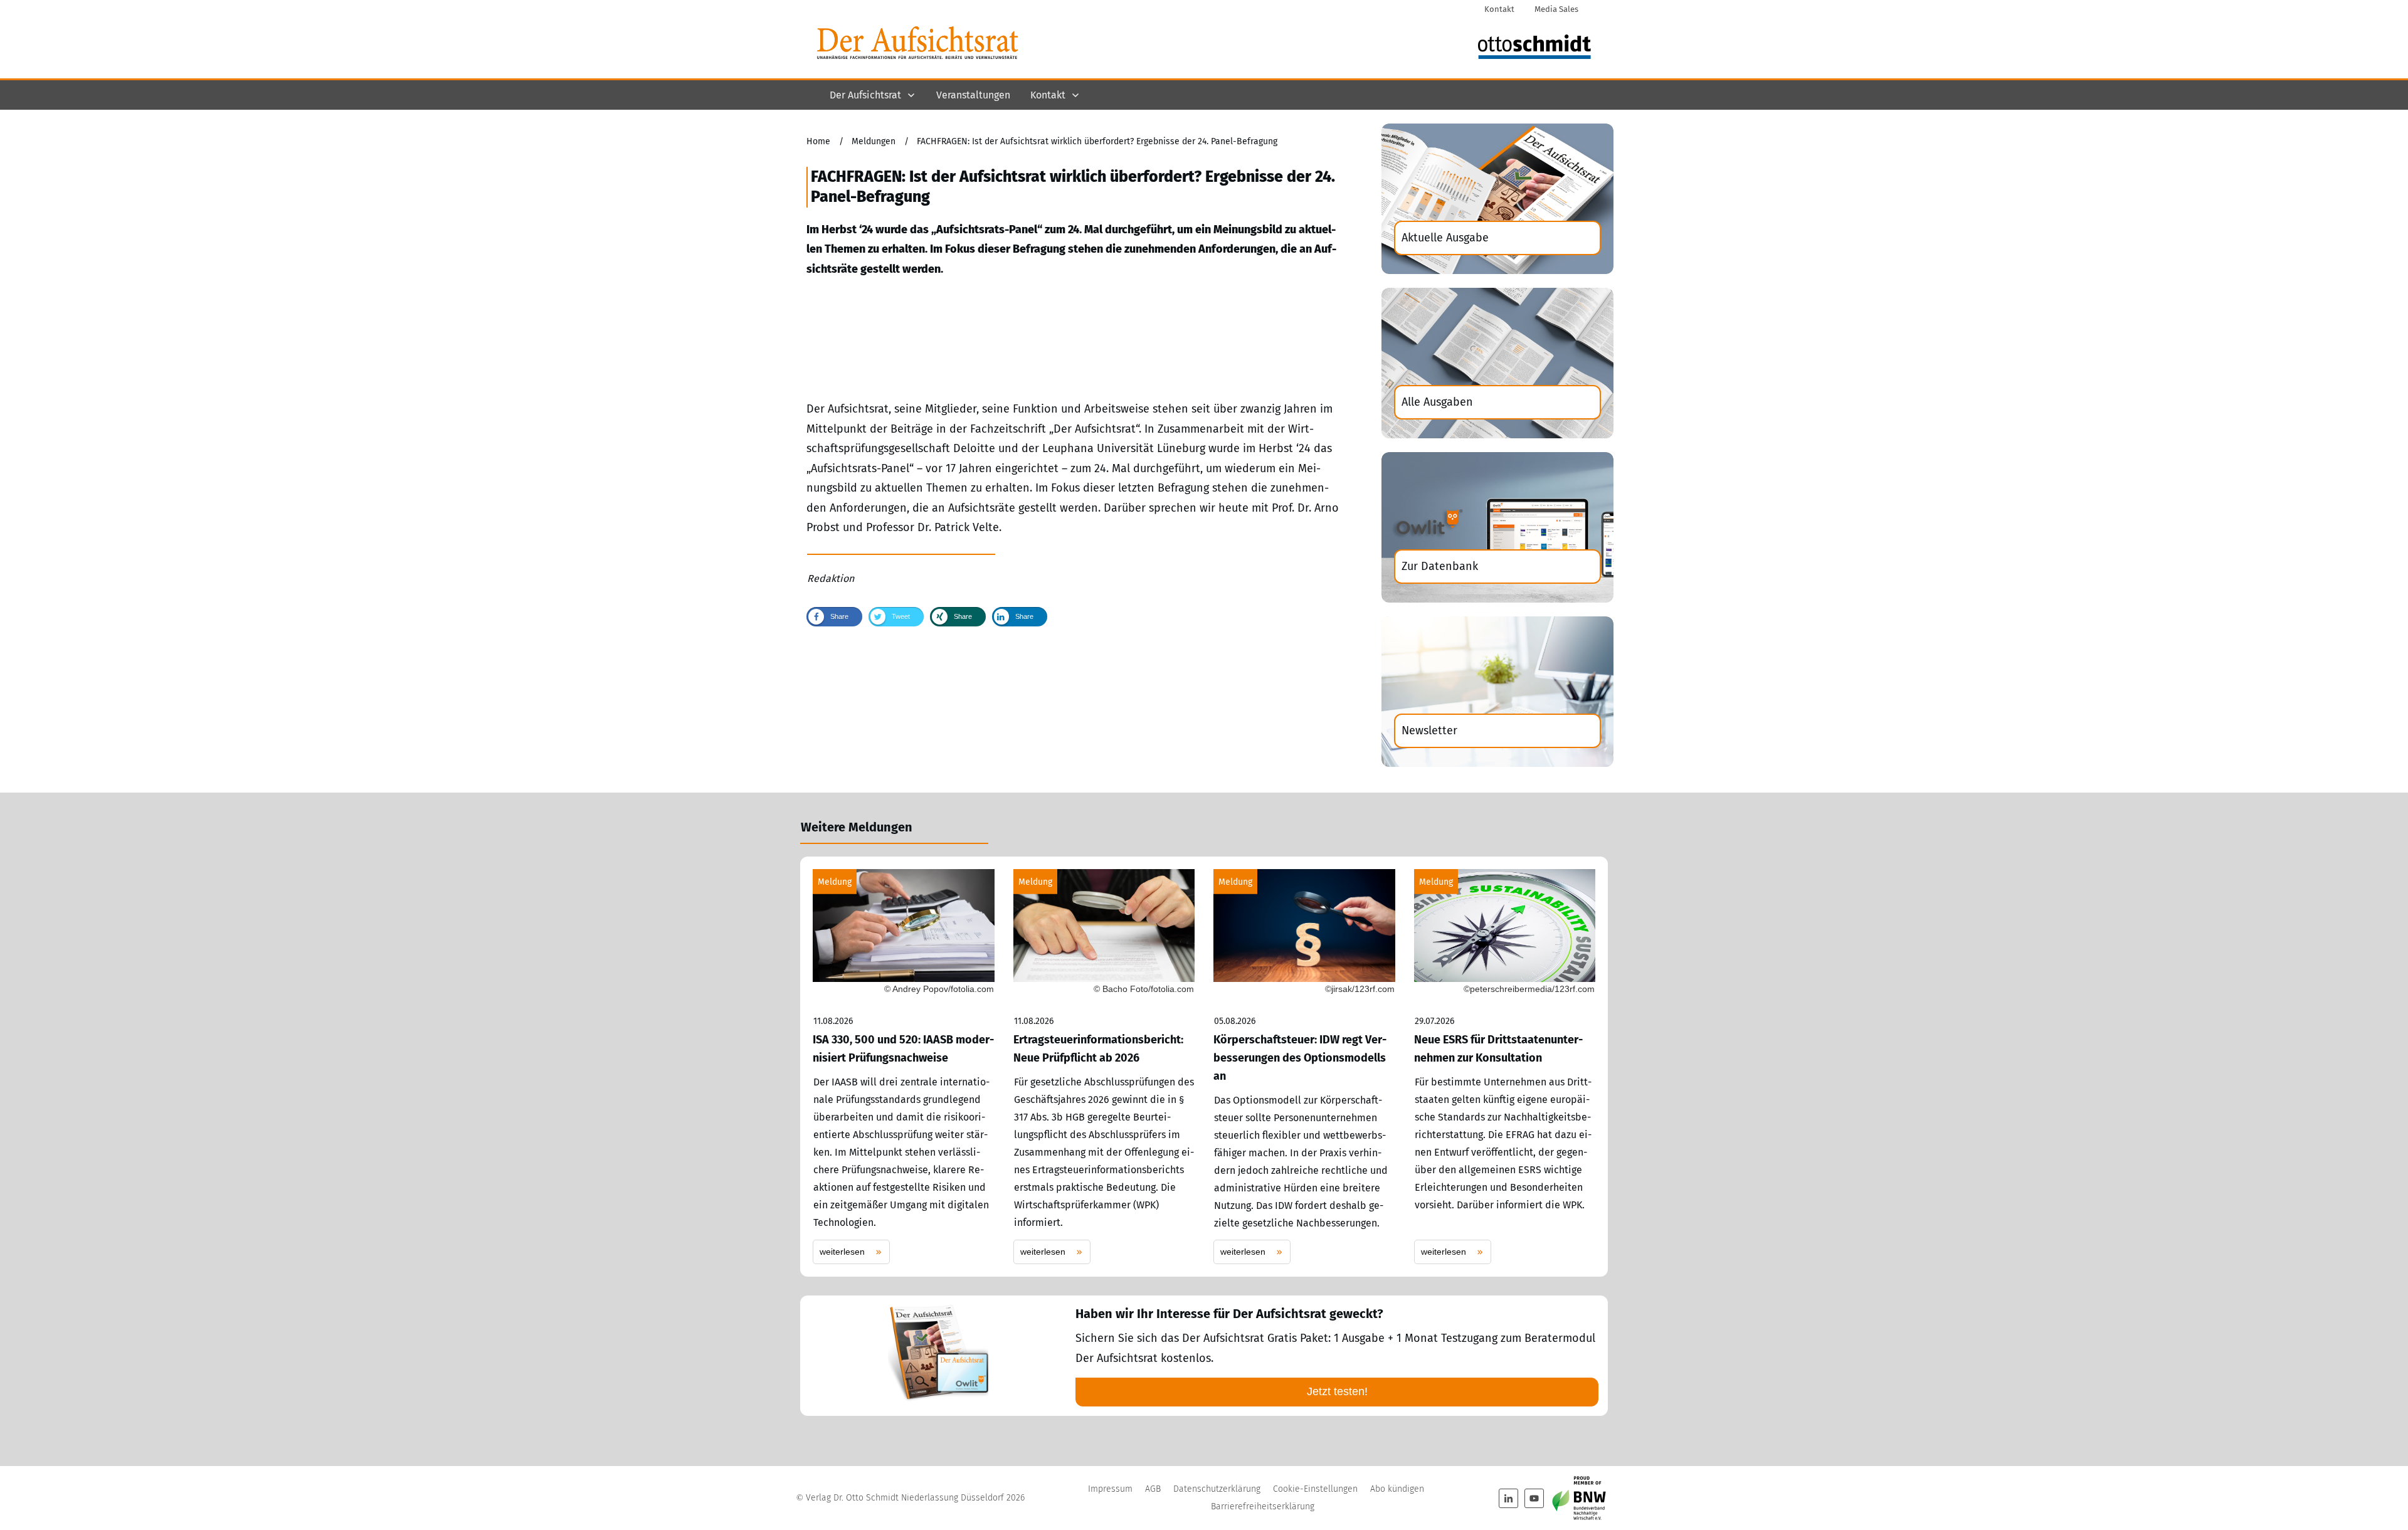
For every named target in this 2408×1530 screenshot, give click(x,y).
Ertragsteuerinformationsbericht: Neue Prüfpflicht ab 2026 (1104, 1067)
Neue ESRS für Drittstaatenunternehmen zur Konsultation (1505, 1067)
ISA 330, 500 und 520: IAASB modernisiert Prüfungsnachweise (904, 1067)
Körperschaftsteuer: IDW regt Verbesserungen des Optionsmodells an (1304, 1067)
